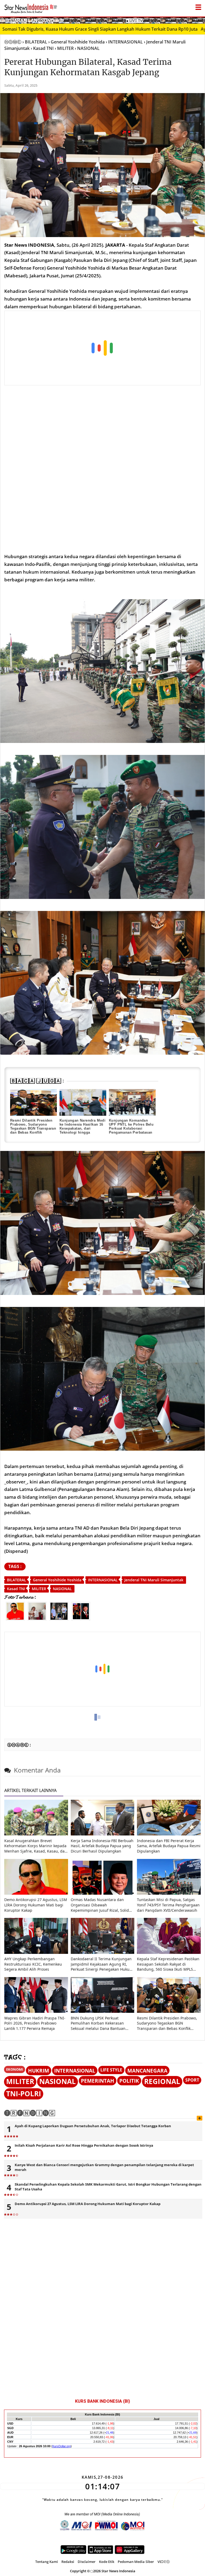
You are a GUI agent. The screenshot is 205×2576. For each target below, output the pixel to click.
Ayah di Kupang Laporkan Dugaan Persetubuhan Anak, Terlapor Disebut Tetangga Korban (93, 2126)
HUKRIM (39, 2071)
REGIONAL (162, 2081)
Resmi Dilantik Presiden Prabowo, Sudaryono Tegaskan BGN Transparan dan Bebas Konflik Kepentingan (33, 1128)
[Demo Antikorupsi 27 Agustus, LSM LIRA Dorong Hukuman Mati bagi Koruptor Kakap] (36, 1893)
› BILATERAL (35, 42)
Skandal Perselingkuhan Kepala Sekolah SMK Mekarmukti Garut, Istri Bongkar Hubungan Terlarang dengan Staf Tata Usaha (108, 2187)
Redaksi (68, 2562)
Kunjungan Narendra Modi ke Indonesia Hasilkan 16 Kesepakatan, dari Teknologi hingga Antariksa (82, 1128)
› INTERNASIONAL (124, 42)
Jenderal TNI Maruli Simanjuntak (154, 1580)
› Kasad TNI (42, 48)
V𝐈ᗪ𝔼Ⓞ (164, 2562)
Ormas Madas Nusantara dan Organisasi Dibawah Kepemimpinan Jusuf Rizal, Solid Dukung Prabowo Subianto (100, 1905)
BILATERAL (17, 1580)
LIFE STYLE (111, 2070)
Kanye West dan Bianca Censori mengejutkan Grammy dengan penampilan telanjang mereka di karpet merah (104, 2167)
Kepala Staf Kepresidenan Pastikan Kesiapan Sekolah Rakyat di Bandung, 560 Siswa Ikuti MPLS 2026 (168, 1964)
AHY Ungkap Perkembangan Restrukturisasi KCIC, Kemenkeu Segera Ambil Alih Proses (33, 1964)
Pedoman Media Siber (136, 2562)
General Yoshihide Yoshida (57, 1580)
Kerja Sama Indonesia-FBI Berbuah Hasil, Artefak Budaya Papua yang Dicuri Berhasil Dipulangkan (102, 1846)
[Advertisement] (99, 348)
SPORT (192, 2080)
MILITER (39, 1589)
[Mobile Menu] (202, 20)
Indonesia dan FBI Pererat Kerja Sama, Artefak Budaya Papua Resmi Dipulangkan (169, 1846)
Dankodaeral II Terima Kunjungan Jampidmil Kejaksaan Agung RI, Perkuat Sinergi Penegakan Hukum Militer (102, 1964)
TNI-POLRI (24, 2094)
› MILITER (64, 48)
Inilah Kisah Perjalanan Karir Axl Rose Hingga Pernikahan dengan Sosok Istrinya (84, 2145)
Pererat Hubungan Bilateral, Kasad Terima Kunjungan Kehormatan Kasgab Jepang (88, 67)
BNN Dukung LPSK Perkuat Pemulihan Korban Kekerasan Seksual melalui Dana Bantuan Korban (98, 2023)
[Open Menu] (198, 6)
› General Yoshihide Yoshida (76, 42)
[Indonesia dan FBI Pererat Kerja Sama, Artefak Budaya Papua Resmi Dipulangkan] (169, 1834)
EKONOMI (15, 2069)
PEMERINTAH (98, 2081)
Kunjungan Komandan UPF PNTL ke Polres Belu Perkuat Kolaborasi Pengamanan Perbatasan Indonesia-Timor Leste (131, 1128)
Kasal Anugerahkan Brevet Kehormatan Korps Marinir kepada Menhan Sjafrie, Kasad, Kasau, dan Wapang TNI (36, 1846)
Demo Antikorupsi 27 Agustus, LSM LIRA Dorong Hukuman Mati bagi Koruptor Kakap (36, 1905)
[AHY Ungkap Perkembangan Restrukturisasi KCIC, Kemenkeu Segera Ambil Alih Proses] (36, 1952)
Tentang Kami (47, 2562)
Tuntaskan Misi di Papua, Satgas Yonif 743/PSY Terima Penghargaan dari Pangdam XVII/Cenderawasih (168, 1905)
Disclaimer (87, 2562)
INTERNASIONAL (103, 1580)
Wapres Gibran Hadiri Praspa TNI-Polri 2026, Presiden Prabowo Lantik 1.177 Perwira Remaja (35, 2023)
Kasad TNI (16, 1589)
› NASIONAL (87, 48)
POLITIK (129, 2081)
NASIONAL (62, 1589)
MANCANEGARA (147, 2071)
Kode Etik (107, 2562)
